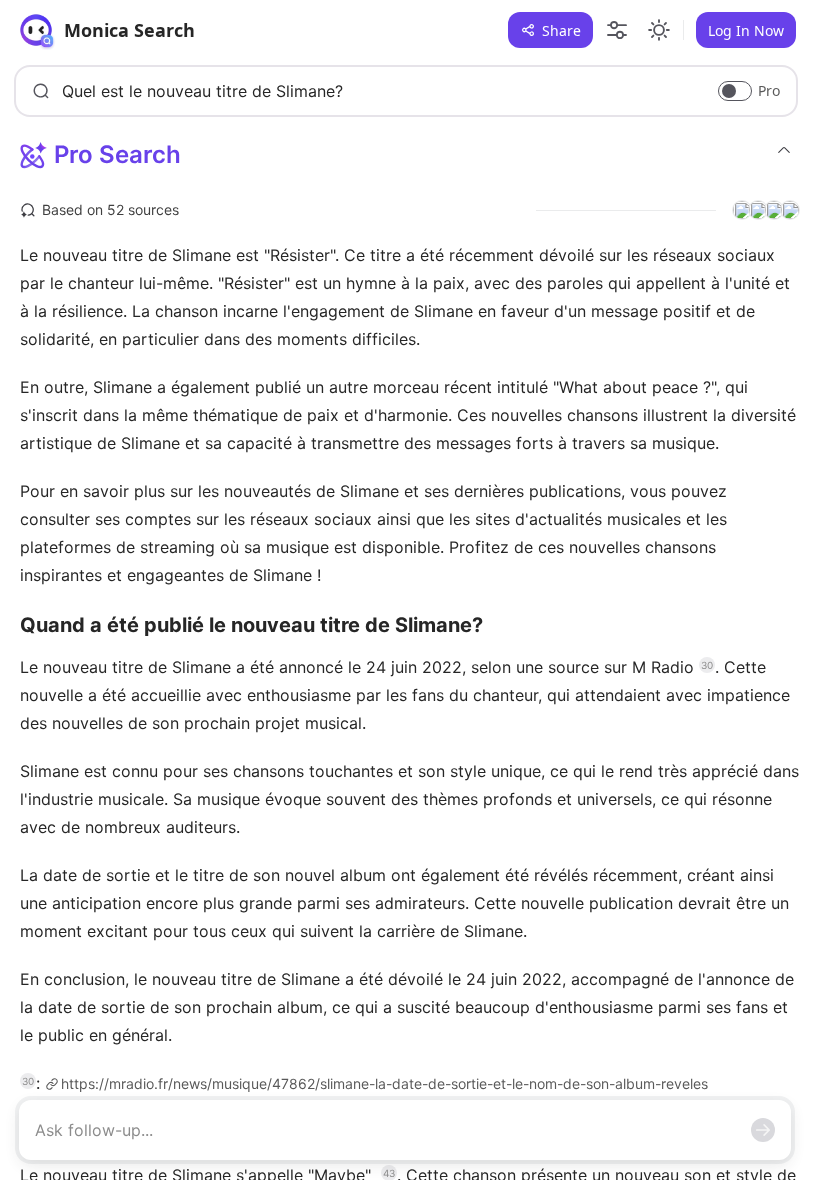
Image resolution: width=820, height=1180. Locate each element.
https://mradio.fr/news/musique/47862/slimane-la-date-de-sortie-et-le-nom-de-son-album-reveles (384, 1083)
